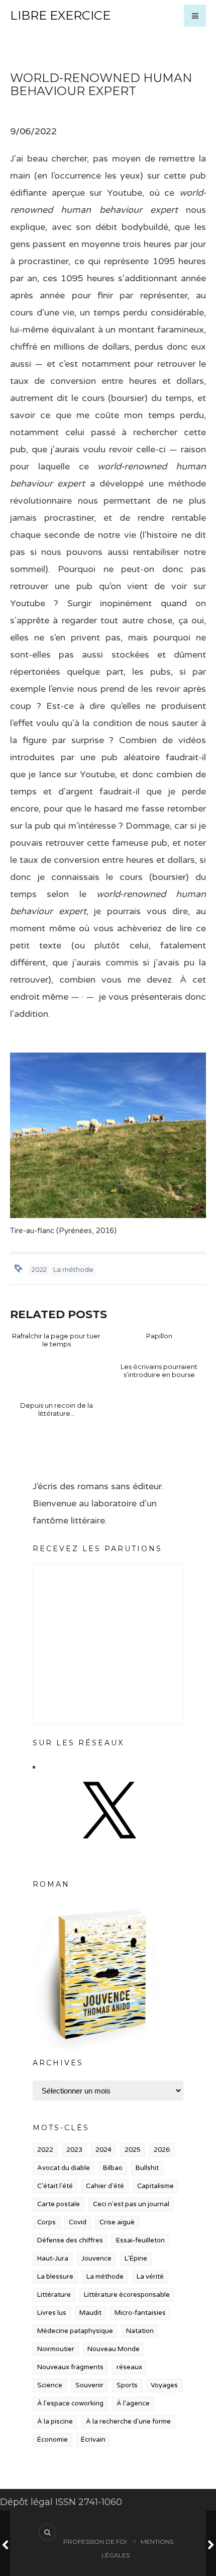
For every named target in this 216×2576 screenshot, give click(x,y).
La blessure (55, 2277)
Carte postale (59, 2204)
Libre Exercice (60, 15)
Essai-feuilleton (140, 2240)
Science (50, 2385)
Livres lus (52, 2313)
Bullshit (147, 2168)
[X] (108, 1848)
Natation (140, 2331)
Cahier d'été (105, 2186)
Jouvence (96, 2259)
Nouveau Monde (114, 2349)
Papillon (159, 1336)
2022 (39, 1269)
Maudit (90, 2313)
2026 (162, 2150)
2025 (133, 2150)
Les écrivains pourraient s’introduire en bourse (159, 1371)
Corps (46, 2222)
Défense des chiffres (70, 2240)
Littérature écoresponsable (127, 2295)
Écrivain (93, 2440)
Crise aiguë (117, 2222)
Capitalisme (155, 2186)
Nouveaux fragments (70, 2367)
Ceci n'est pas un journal (131, 2204)
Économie (52, 2440)
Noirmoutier (56, 2349)
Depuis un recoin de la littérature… (57, 1409)
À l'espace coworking (70, 2403)
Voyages (164, 2385)
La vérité (150, 2277)
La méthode (73, 1269)
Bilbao (113, 2168)
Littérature (54, 2295)
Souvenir (89, 2385)
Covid (78, 2222)
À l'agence (133, 2403)
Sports (127, 2385)
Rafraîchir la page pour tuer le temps (56, 1340)
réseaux (129, 2367)
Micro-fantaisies (140, 2313)
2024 (103, 2150)
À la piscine (55, 2422)
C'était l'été (55, 2186)
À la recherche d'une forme (128, 2422)
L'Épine (136, 2259)
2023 (74, 2150)
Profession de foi (95, 2542)
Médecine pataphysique (75, 2331)
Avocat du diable (64, 2168)
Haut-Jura (53, 2259)
